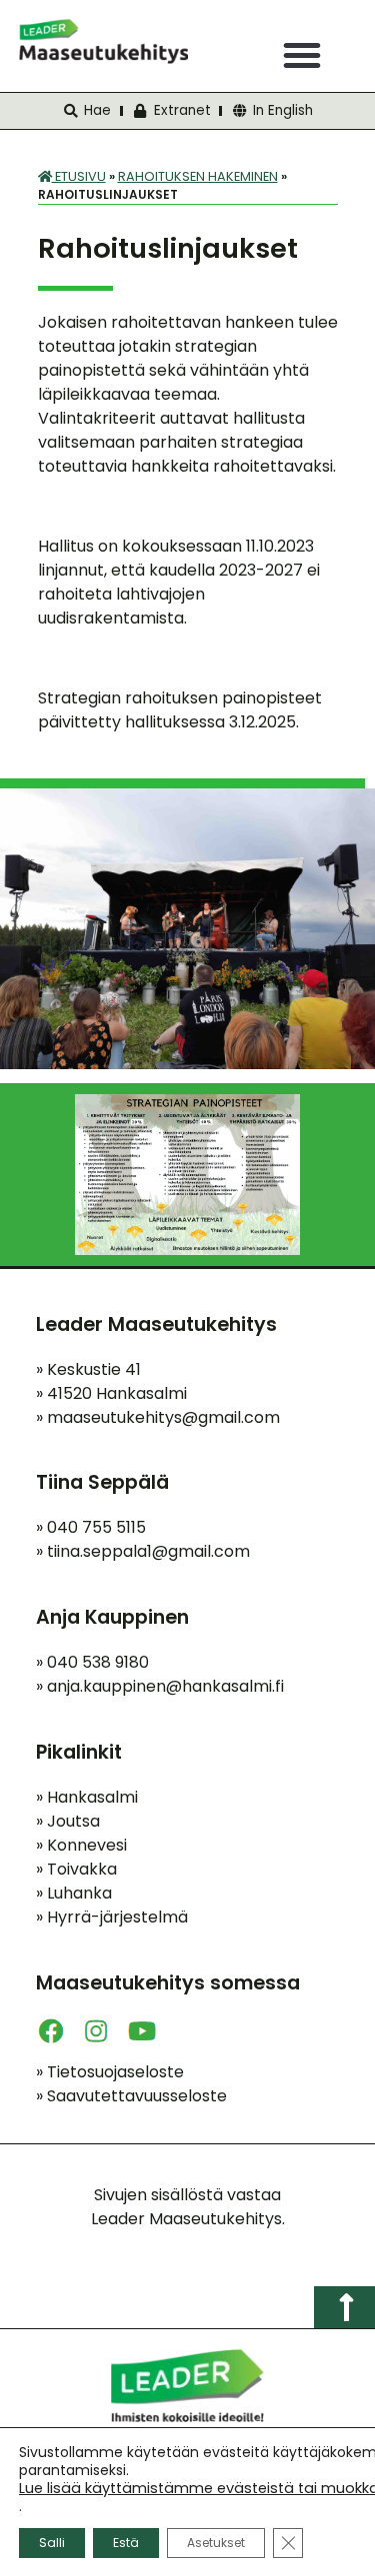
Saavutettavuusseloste (131, 2096)
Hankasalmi (87, 1797)
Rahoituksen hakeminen (198, 176)
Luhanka (74, 1893)
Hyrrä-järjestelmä (112, 1917)
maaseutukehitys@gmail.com (163, 1417)
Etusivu (79, 176)
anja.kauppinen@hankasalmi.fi (165, 1686)
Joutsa (68, 1821)
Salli (52, 2543)
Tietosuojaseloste (110, 2072)
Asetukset (216, 2543)
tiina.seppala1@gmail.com (148, 1551)
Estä (126, 2543)
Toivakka (76, 1869)
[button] (302, 55)
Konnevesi (81, 1845)
